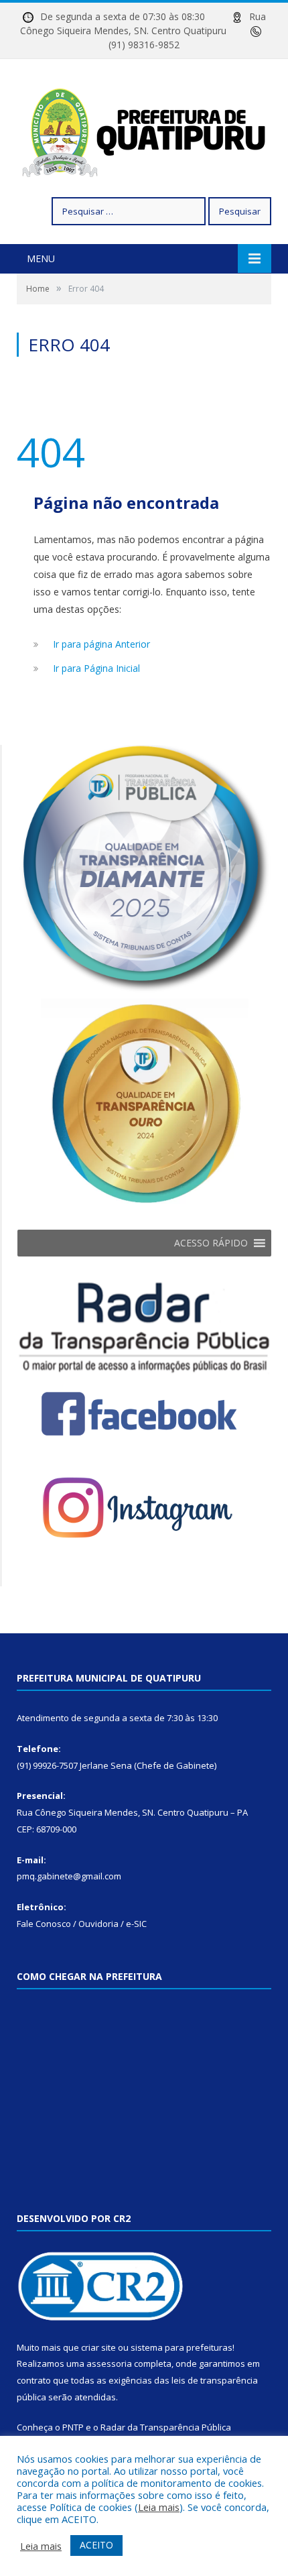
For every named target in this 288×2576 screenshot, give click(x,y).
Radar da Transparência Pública (166, 2427)
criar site (98, 2347)
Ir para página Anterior (101, 644)
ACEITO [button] (96, 2545)
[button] (211, 1243)
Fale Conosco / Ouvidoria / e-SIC (82, 1924)
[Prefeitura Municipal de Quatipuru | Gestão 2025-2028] (144, 130)
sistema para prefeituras (182, 2347)
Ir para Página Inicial (96, 668)
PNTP (73, 2427)
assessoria (109, 2363)
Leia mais (159, 2507)
